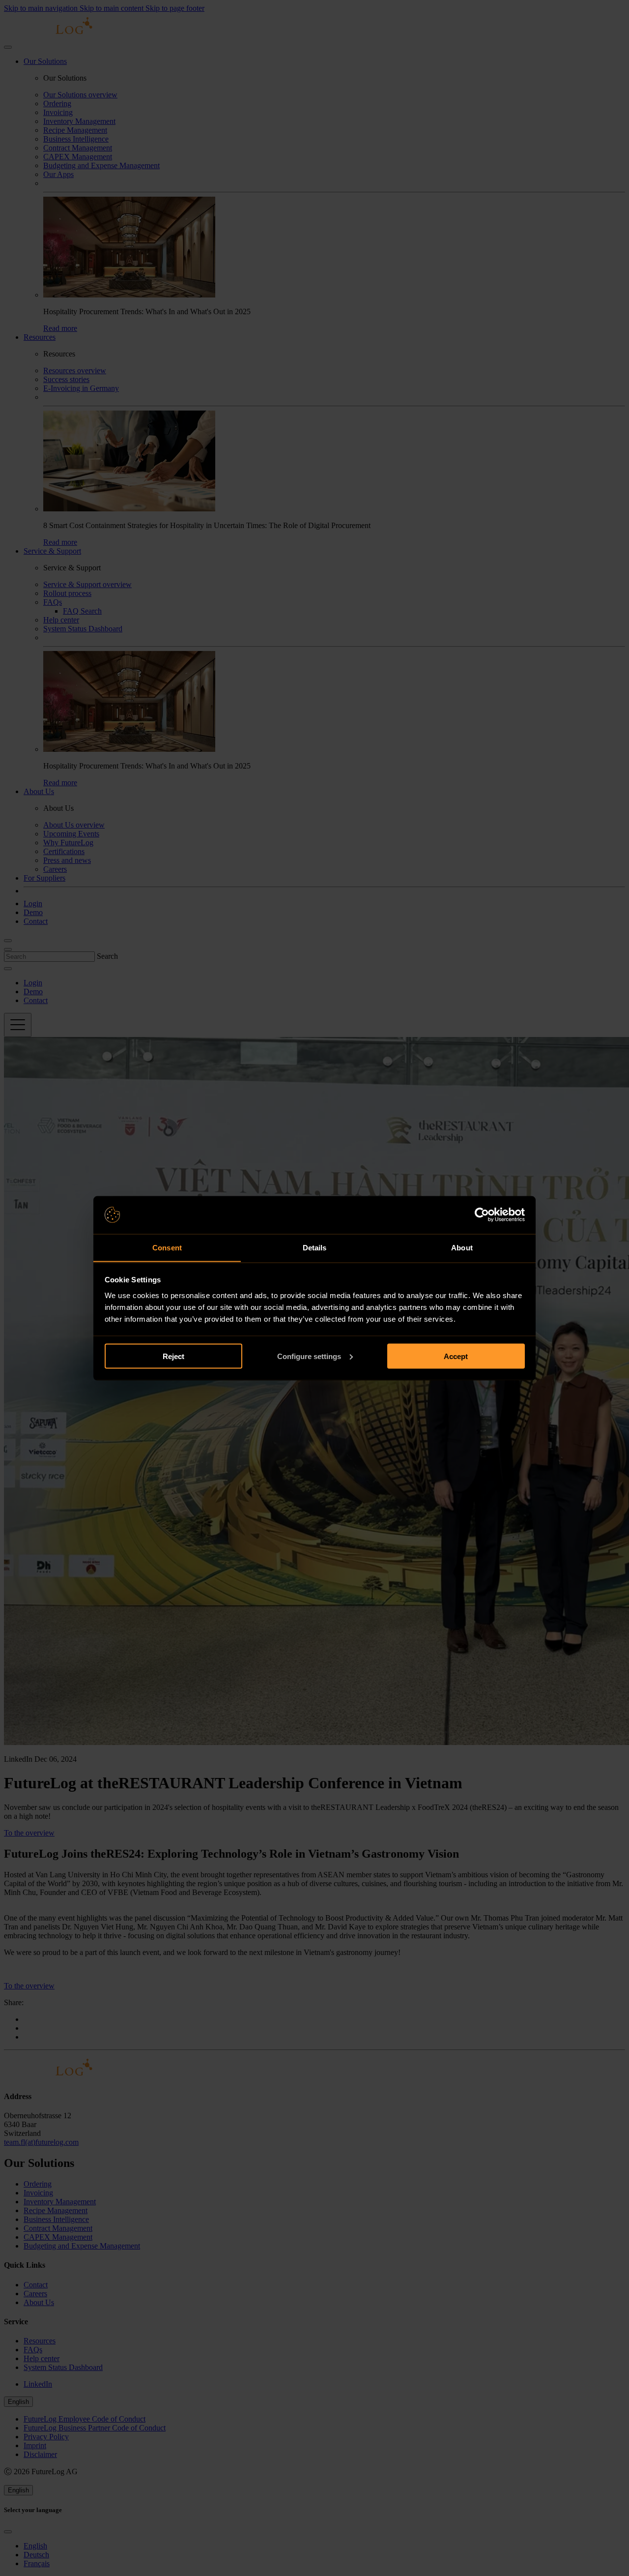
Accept (456, 1356)
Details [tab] (315, 1247)
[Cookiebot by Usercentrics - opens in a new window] (482, 1215)
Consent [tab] (167, 1247)
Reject (173, 1356)
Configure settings (309, 1356)
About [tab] (462, 1247)
